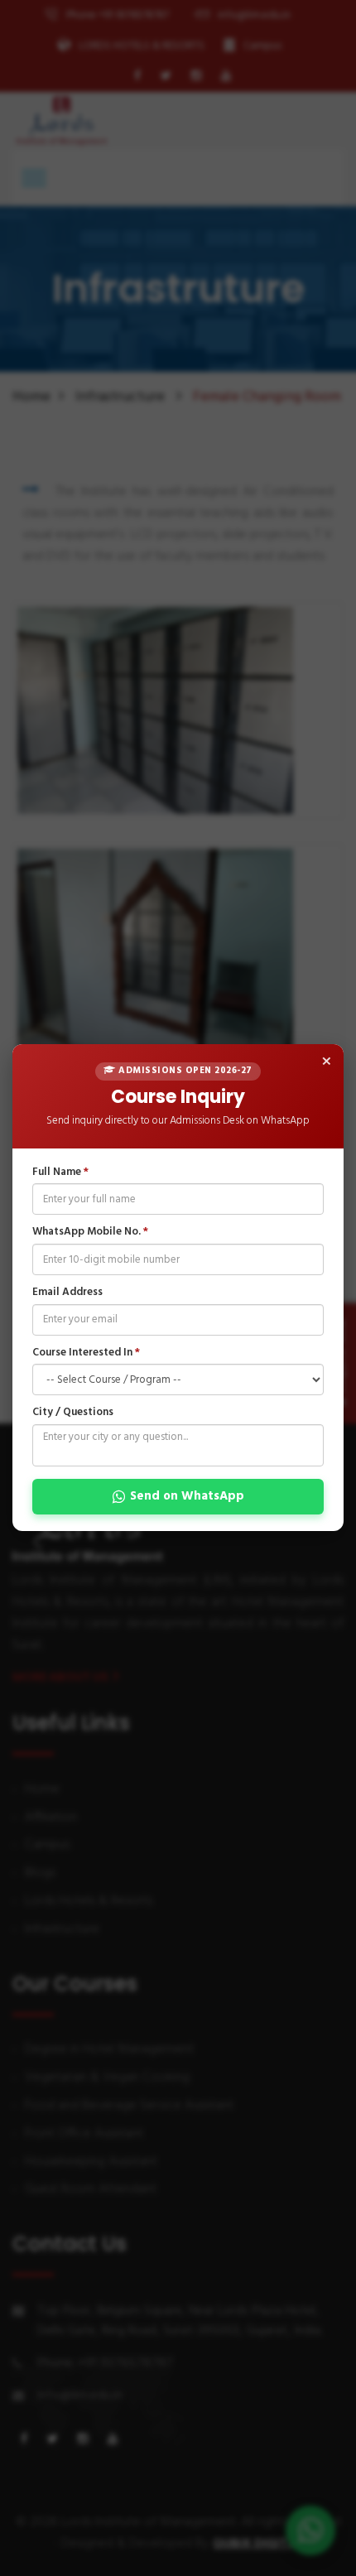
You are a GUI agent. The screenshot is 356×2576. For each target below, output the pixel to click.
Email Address (67, 1293)
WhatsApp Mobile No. (90, 1233)
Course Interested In (86, 1353)
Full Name (60, 1173)
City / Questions (73, 1414)
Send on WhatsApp (187, 1496)
